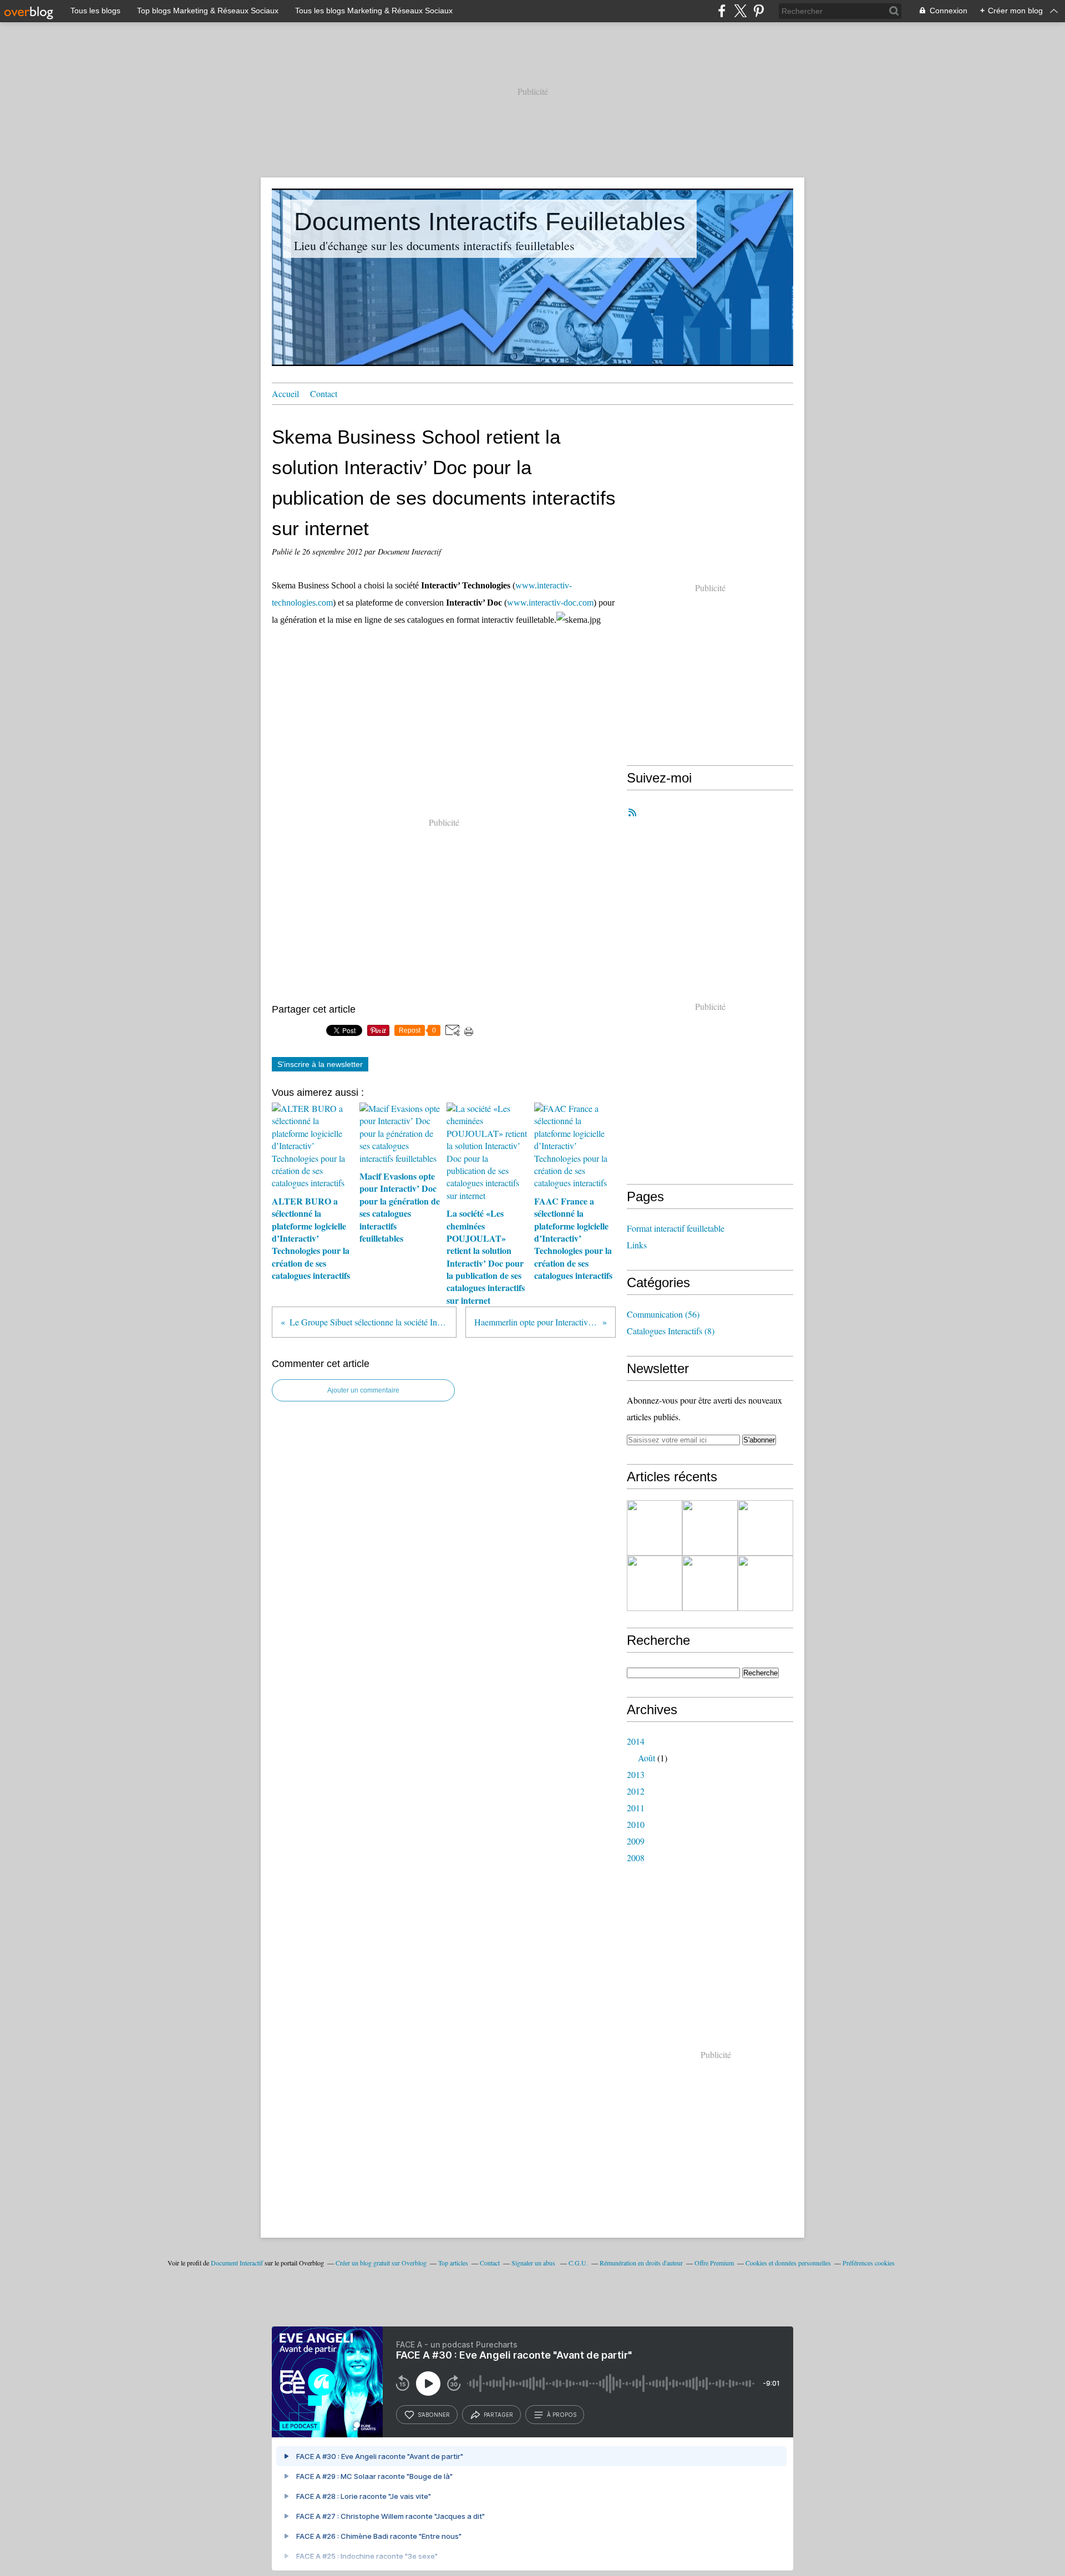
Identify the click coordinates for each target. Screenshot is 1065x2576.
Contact (324, 393)
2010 (636, 1824)
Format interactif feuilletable (676, 1228)
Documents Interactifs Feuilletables (490, 222)
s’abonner (434, 2415)
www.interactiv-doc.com (550, 603)
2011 (636, 1808)
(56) (663, 1314)
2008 (636, 1858)
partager (498, 2415)
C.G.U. (578, 2263)
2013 (636, 1774)
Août (646, 1758)
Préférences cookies (869, 2263)
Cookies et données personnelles (788, 2263)
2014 (636, 1741)
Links (637, 1245)
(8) (671, 1331)
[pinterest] (759, 11)
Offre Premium (714, 2263)
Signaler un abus (534, 2263)
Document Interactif (237, 2263)
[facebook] (722, 11)
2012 (636, 1791)
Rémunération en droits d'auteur (641, 2263)
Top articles (453, 2263)
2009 (636, 1841)
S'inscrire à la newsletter (320, 1064)
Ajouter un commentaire (363, 1390)
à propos (562, 2415)
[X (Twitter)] (740, 11)
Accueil (285, 393)
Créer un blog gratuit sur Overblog (381, 2263)
